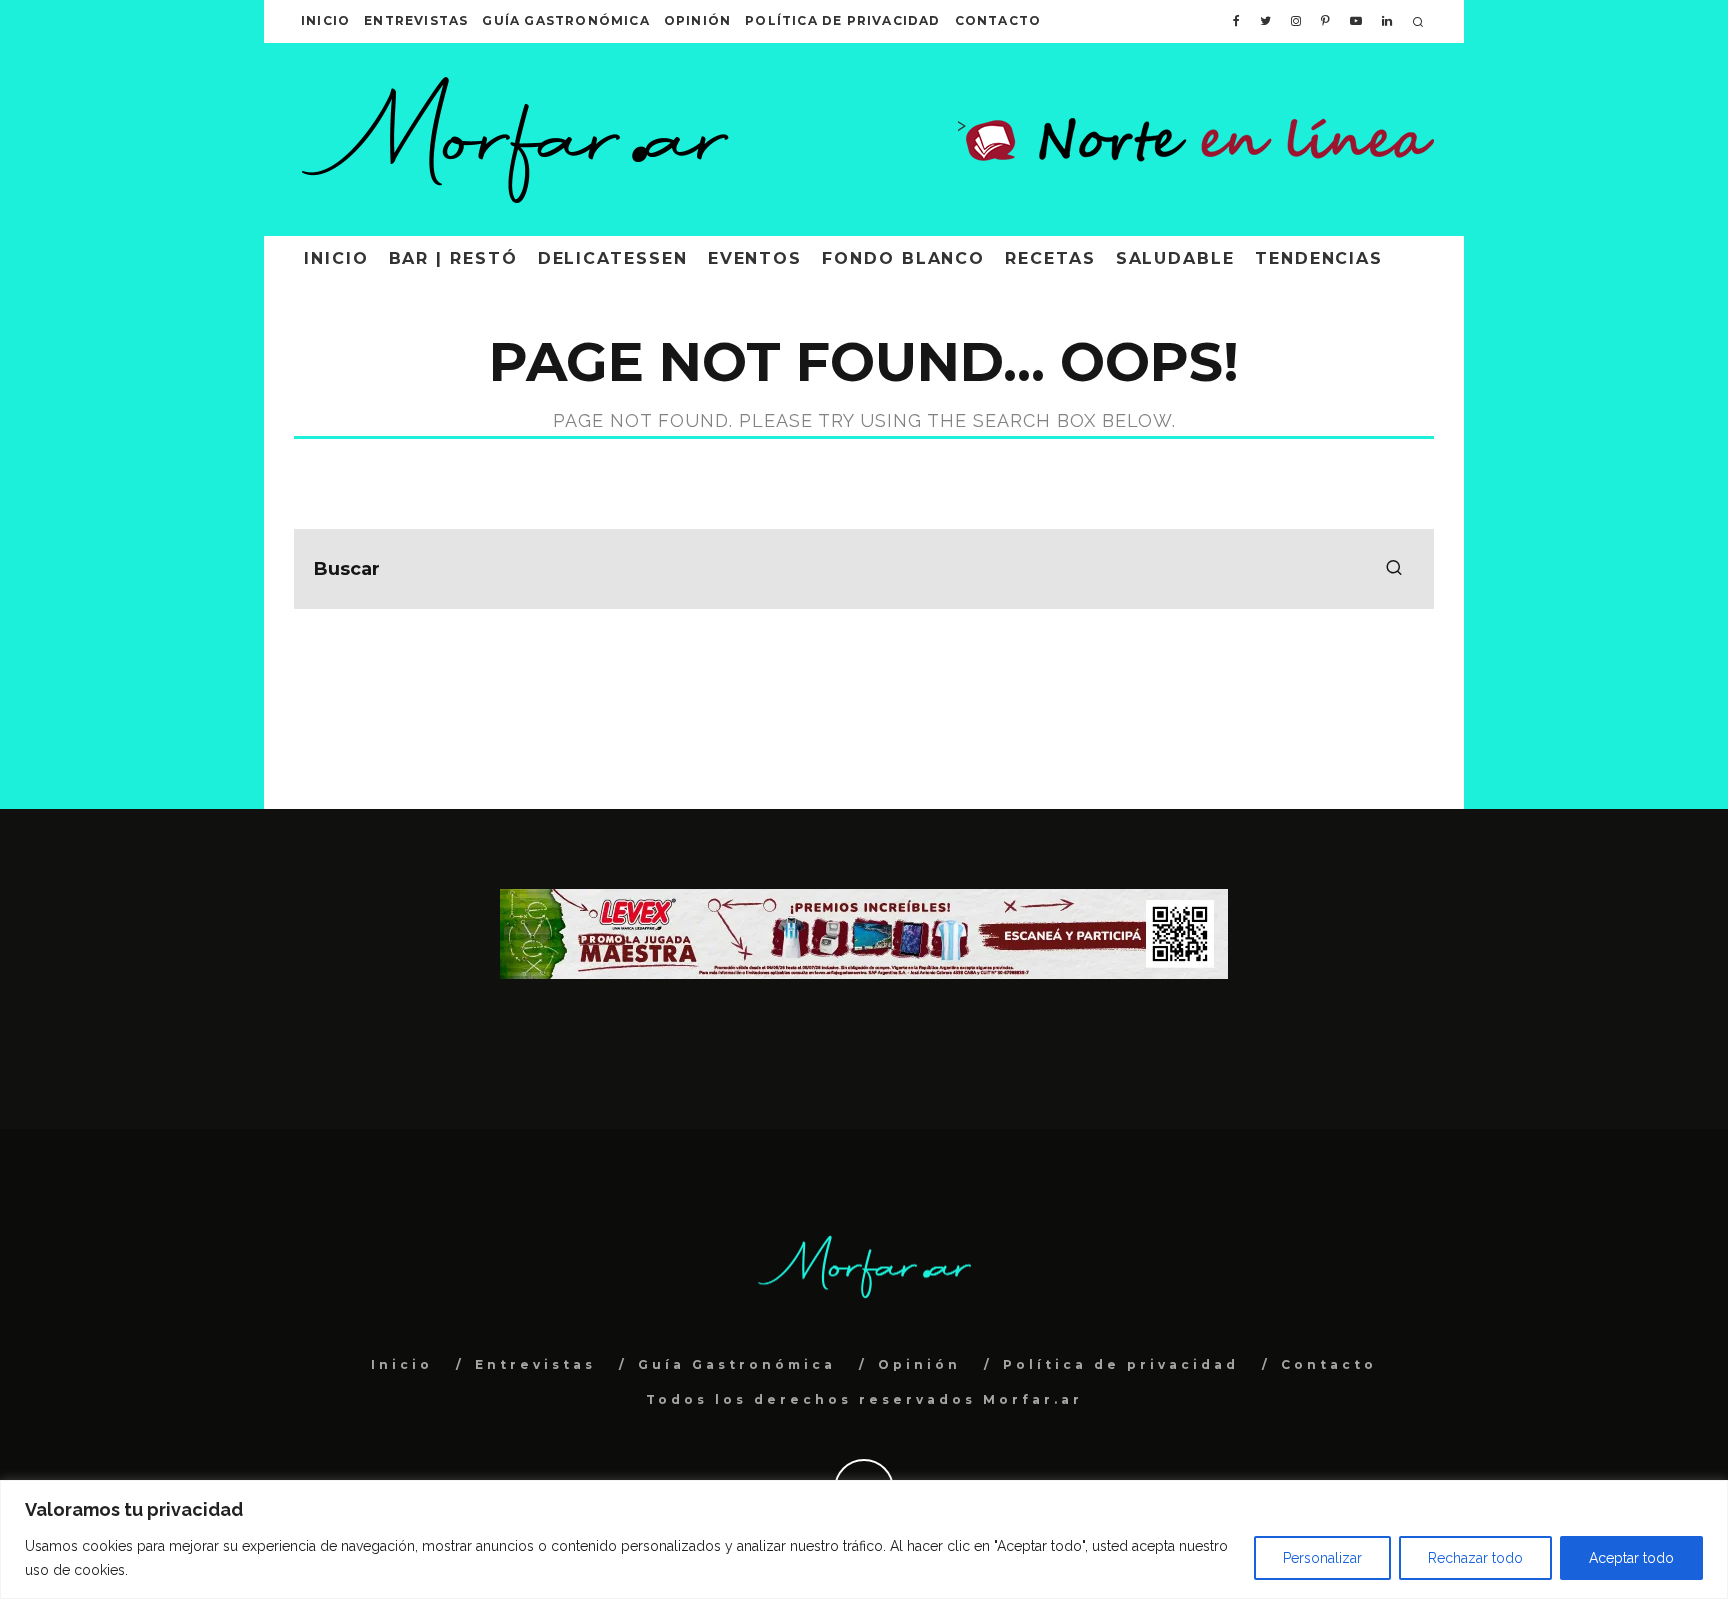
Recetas (1050, 258)
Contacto (998, 20)
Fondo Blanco (903, 258)
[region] (864, 1539)
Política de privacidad (842, 20)
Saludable (1175, 258)
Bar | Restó (453, 258)
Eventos (755, 258)
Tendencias (1319, 258)
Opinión (697, 20)
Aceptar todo (1631, 1558)
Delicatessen (613, 258)
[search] (1394, 569)
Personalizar (1322, 1558)
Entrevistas (416, 20)
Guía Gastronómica (565, 20)
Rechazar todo (1475, 1558)
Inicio (325, 20)
